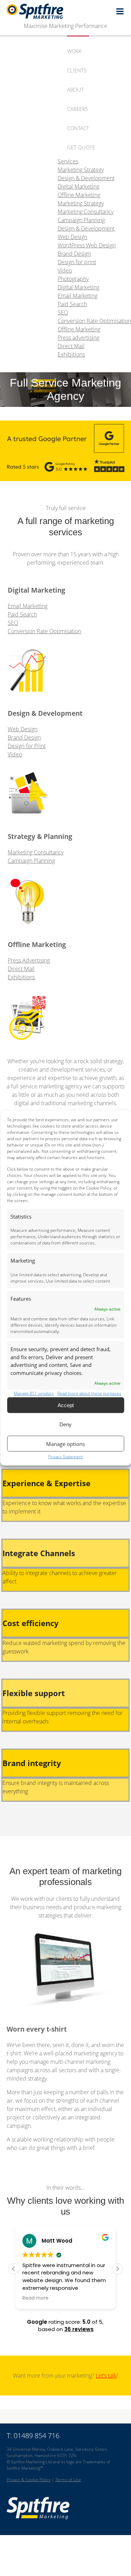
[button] (117, 2269)
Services (68, 161)
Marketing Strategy (81, 203)
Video (15, 754)
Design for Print (27, 746)
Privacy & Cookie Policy (29, 2480)
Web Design (23, 729)
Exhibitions (21, 977)
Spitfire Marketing (66, 11)
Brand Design (24, 737)
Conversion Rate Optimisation (44, 631)
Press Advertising (29, 960)
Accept (66, 1405)
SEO (13, 623)
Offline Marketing (79, 329)
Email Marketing (28, 606)
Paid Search (22, 614)
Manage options (65, 1444)
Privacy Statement (65, 1457)
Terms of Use (68, 2480)
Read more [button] (35, 2298)
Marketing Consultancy (36, 852)
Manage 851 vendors (34, 1393)
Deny (65, 1424)
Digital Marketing (78, 287)
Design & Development (86, 228)
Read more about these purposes (89, 1393)
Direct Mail (21, 969)
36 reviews (79, 2329)
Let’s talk (106, 2376)
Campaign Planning (31, 861)
